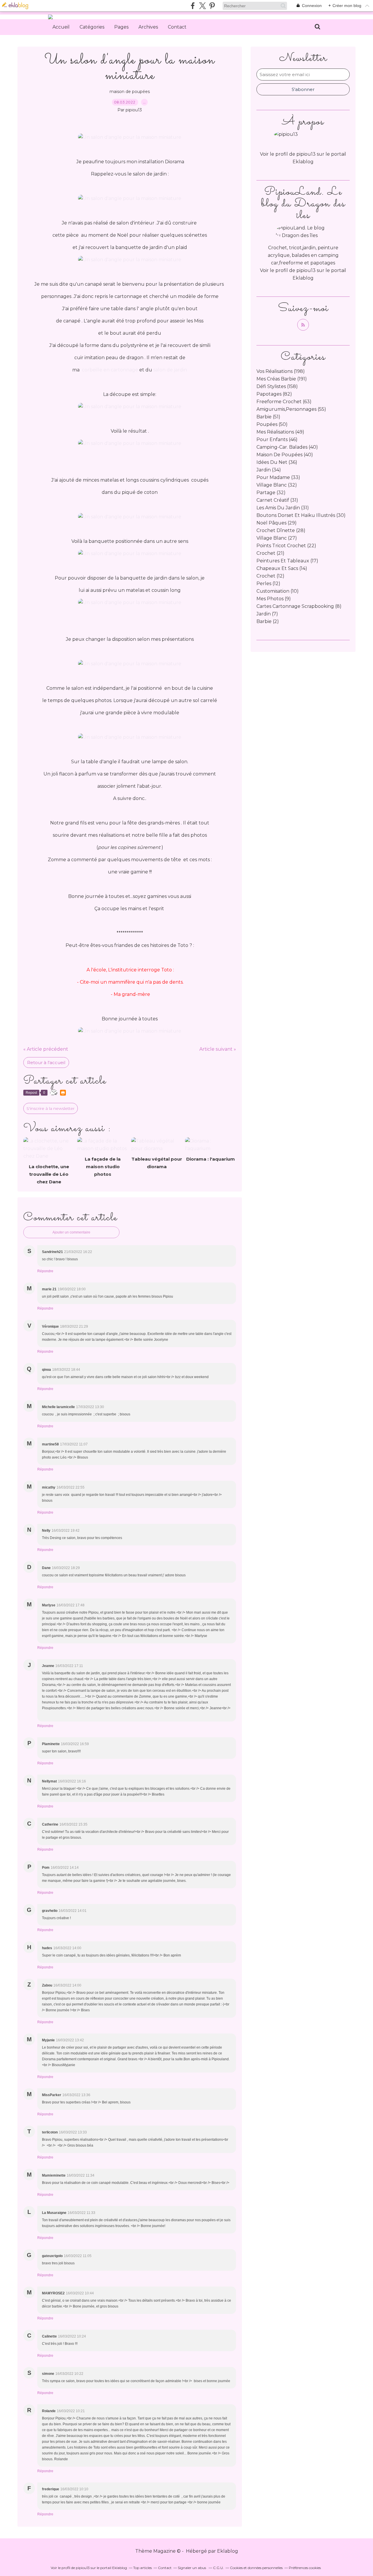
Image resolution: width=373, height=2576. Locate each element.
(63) (284, 402)
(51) (268, 417)
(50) (272, 424)
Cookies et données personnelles (256, 2568)
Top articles (142, 2568)
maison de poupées (130, 92)
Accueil (61, 27)
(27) (277, 538)
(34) (269, 470)
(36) (277, 462)
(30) (301, 515)
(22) (286, 546)
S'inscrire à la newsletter (51, 1108)
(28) (281, 530)
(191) (282, 379)
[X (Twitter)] (202, 6)
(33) (278, 477)
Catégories (92, 27)
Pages (121, 27)
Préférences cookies (305, 2568)
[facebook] (193, 6)
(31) (277, 500)
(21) (270, 553)
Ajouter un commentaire (71, 1232)
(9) (274, 599)
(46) (277, 439)
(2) (268, 621)
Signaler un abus (192, 2568)
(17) (287, 561)
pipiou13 (306, 270)
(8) (299, 606)
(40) (287, 447)
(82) (274, 394)
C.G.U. (218, 2568)
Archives (148, 27)
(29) (277, 523)
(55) (291, 409)
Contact (177, 27)
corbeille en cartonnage (110, 370)
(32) (277, 485)
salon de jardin (170, 370)
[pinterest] (212, 6)
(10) (278, 591)
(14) (282, 568)
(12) (270, 576)
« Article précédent (46, 1049)
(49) (280, 432)
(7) (267, 614)
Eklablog (228, 2551)
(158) (277, 386)
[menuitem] (61, 27)
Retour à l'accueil (46, 1062)
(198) (281, 371)
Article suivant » (218, 1049)
